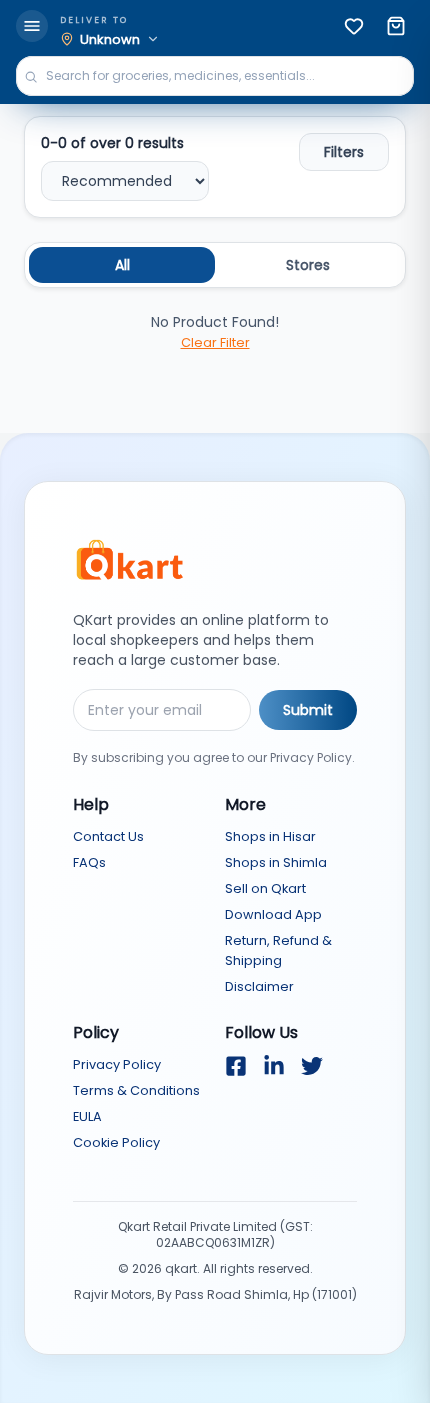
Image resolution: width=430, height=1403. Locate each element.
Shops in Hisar (270, 836)
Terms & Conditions (136, 1090)
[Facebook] (236, 1066)
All (122, 265)
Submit (308, 710)
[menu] (32, 26)
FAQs (89, 862)
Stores (308, 265)
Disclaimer (259, 986)
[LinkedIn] (274, 1066)
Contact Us (108, 836)
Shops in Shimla (276, 862)
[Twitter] (312, 1066)
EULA (87, 1116)
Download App (273, 914)
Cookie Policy (116, 1142)
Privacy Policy (117, 1064)
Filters (344, 152)
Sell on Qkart (265, 888)
